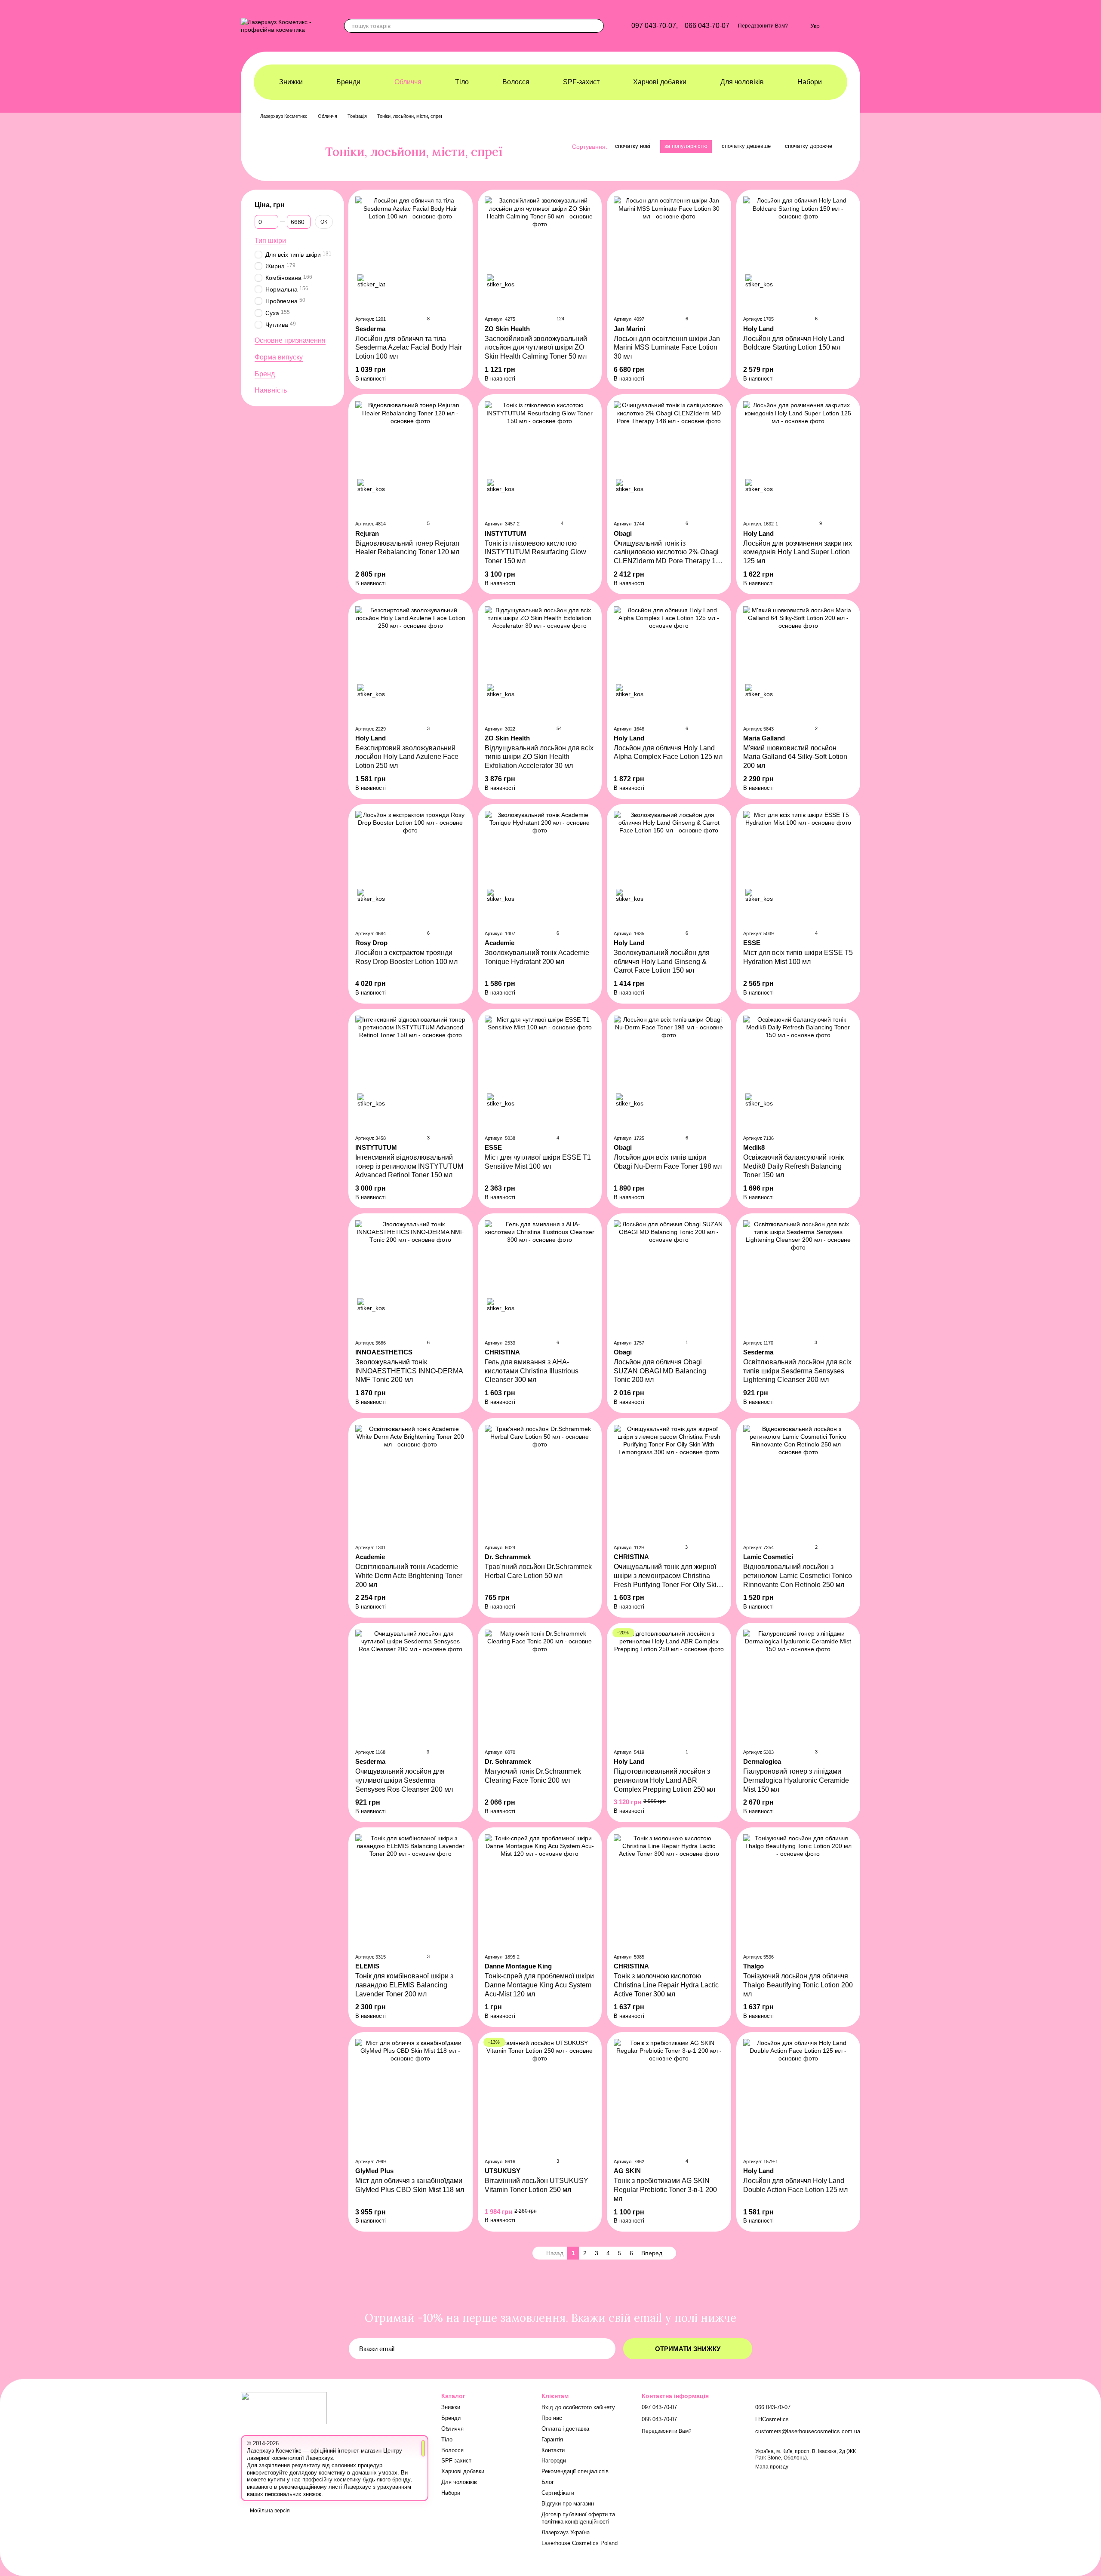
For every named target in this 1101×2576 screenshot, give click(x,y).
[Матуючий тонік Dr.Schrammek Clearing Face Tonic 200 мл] (540, 1686)
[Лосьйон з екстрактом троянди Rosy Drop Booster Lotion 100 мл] (411, 867)
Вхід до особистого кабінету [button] (578, 2407)
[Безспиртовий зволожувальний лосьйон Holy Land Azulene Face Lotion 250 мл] (411, 662)
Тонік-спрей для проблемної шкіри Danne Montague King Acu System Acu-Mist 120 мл (539, 1985)
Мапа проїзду (772, 2467)
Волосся (516, 82)
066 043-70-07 (707, 26)
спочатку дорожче (809, 146)
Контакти (553, 2450)
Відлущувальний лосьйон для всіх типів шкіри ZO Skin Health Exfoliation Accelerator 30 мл (539, 757)
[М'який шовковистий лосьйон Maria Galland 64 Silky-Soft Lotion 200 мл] (798, 662)
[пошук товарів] (597, 26)
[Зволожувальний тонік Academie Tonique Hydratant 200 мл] (540, 867)
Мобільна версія (269, 2511)
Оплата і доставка (565, 2429)
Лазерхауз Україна (566, 2532)
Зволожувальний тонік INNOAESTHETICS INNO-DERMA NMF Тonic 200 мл (409, 1371)
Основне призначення (290, 340)
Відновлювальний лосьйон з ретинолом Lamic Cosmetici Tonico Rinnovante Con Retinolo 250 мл (798, 1576)
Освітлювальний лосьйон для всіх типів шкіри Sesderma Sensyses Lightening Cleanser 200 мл (797, 1371)
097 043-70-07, (655, 26)
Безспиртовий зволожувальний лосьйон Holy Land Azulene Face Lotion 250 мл (407, 757)
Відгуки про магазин (568, 2504)
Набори (810, 82)
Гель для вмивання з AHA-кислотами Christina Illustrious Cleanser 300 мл (532, 1371)
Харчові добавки (660, 82)
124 (560, 319)
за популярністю (686, 146)
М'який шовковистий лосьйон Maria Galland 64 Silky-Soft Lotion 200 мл (795, 757)
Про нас (552, 2418)
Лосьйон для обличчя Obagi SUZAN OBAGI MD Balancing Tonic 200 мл (660, 1371)
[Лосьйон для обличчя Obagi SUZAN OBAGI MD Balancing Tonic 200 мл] (669, 1276)
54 (558, 728)
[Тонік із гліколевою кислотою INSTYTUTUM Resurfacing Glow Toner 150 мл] (540, 457)
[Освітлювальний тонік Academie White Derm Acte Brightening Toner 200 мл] (411, 1481)
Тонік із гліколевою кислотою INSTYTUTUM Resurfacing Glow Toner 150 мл (535, 552)
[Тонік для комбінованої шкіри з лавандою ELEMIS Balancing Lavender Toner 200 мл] (411, 1890)
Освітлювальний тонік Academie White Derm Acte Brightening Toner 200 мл (409, 1576)
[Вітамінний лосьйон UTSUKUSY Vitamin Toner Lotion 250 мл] (540, 2095)
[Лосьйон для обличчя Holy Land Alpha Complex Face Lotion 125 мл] (669, 662)
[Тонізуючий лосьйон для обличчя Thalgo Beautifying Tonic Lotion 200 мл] (798, 1890)
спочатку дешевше (746, 146)
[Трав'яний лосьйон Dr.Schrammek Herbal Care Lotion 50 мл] (540, 1481)
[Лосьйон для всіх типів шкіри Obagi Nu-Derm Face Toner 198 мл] (669, 1072)
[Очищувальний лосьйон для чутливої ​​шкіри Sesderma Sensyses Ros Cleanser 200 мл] (411, 1686)
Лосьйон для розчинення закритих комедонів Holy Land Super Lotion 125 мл (798, 552)
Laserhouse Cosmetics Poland (580, 2543)
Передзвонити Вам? (763, 26)
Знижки (291, 82)
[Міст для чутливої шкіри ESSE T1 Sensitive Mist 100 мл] (540, 1072)
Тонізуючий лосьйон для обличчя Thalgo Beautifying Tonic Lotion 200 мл (798, 1985)
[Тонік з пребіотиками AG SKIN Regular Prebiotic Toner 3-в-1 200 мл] (669, 2095)
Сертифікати (558, 2493)
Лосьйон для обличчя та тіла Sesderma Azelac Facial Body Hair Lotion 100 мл (409, 348)
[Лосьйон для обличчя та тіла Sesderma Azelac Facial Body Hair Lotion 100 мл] (411, 252)
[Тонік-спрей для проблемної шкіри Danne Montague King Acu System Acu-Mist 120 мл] (540, 1890)
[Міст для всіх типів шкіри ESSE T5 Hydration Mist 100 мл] (798, 867)
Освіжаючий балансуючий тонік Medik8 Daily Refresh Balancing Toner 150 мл (793, 1166)
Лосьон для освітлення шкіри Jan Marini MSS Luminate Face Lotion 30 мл (667, 348)
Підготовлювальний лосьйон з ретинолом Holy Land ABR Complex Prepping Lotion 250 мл (664, 1780)
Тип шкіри (270, 241)
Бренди (348, 82)
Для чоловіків (742, 82)
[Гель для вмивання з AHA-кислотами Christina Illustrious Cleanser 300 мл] (540, 1276)
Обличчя (408, 82)
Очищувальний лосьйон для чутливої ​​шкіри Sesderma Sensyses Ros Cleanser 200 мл (404, 1780)
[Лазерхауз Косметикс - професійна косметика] (284, 2407)
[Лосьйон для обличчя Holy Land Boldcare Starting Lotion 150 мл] (798, 252)
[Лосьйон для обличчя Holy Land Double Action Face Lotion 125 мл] (798, 2095)
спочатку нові (633, 146)
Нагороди (554, 2461)
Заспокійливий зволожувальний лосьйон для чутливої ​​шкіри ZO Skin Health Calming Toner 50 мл (536, 348)
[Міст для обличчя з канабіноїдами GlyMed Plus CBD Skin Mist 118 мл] (411, 2095)
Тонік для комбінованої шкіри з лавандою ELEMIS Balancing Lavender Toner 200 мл (404, 1985)
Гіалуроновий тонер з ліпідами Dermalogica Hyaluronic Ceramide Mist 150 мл (796, 1780)
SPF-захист (581, 82)
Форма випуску (279, 357)
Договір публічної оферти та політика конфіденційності (578, 2518)
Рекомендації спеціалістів (575, 2471)
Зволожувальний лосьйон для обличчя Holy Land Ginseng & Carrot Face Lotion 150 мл (662, 962)
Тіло (462, 82)
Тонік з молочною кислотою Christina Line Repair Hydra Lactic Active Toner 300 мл (666, 1985)
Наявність (271, 391)
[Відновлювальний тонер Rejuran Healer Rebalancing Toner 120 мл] (411, 457)
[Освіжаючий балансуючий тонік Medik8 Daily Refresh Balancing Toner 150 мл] (798, 1072)
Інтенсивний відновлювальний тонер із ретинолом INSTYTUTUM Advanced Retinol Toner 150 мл (409, 1166)
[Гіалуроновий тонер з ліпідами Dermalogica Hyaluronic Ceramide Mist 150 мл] (798, 1686)
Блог (548, 2482)
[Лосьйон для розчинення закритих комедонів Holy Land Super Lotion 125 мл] (798, 457)
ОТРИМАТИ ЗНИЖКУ (688, 2349)
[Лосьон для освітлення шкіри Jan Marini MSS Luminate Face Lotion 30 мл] (669, 252)
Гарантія (552, 2439)
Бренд (265, 374)
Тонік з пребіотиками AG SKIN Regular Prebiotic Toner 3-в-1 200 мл (665, 2190)
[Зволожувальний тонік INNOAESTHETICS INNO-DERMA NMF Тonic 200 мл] (411, 1276)
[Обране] (799, 26)
